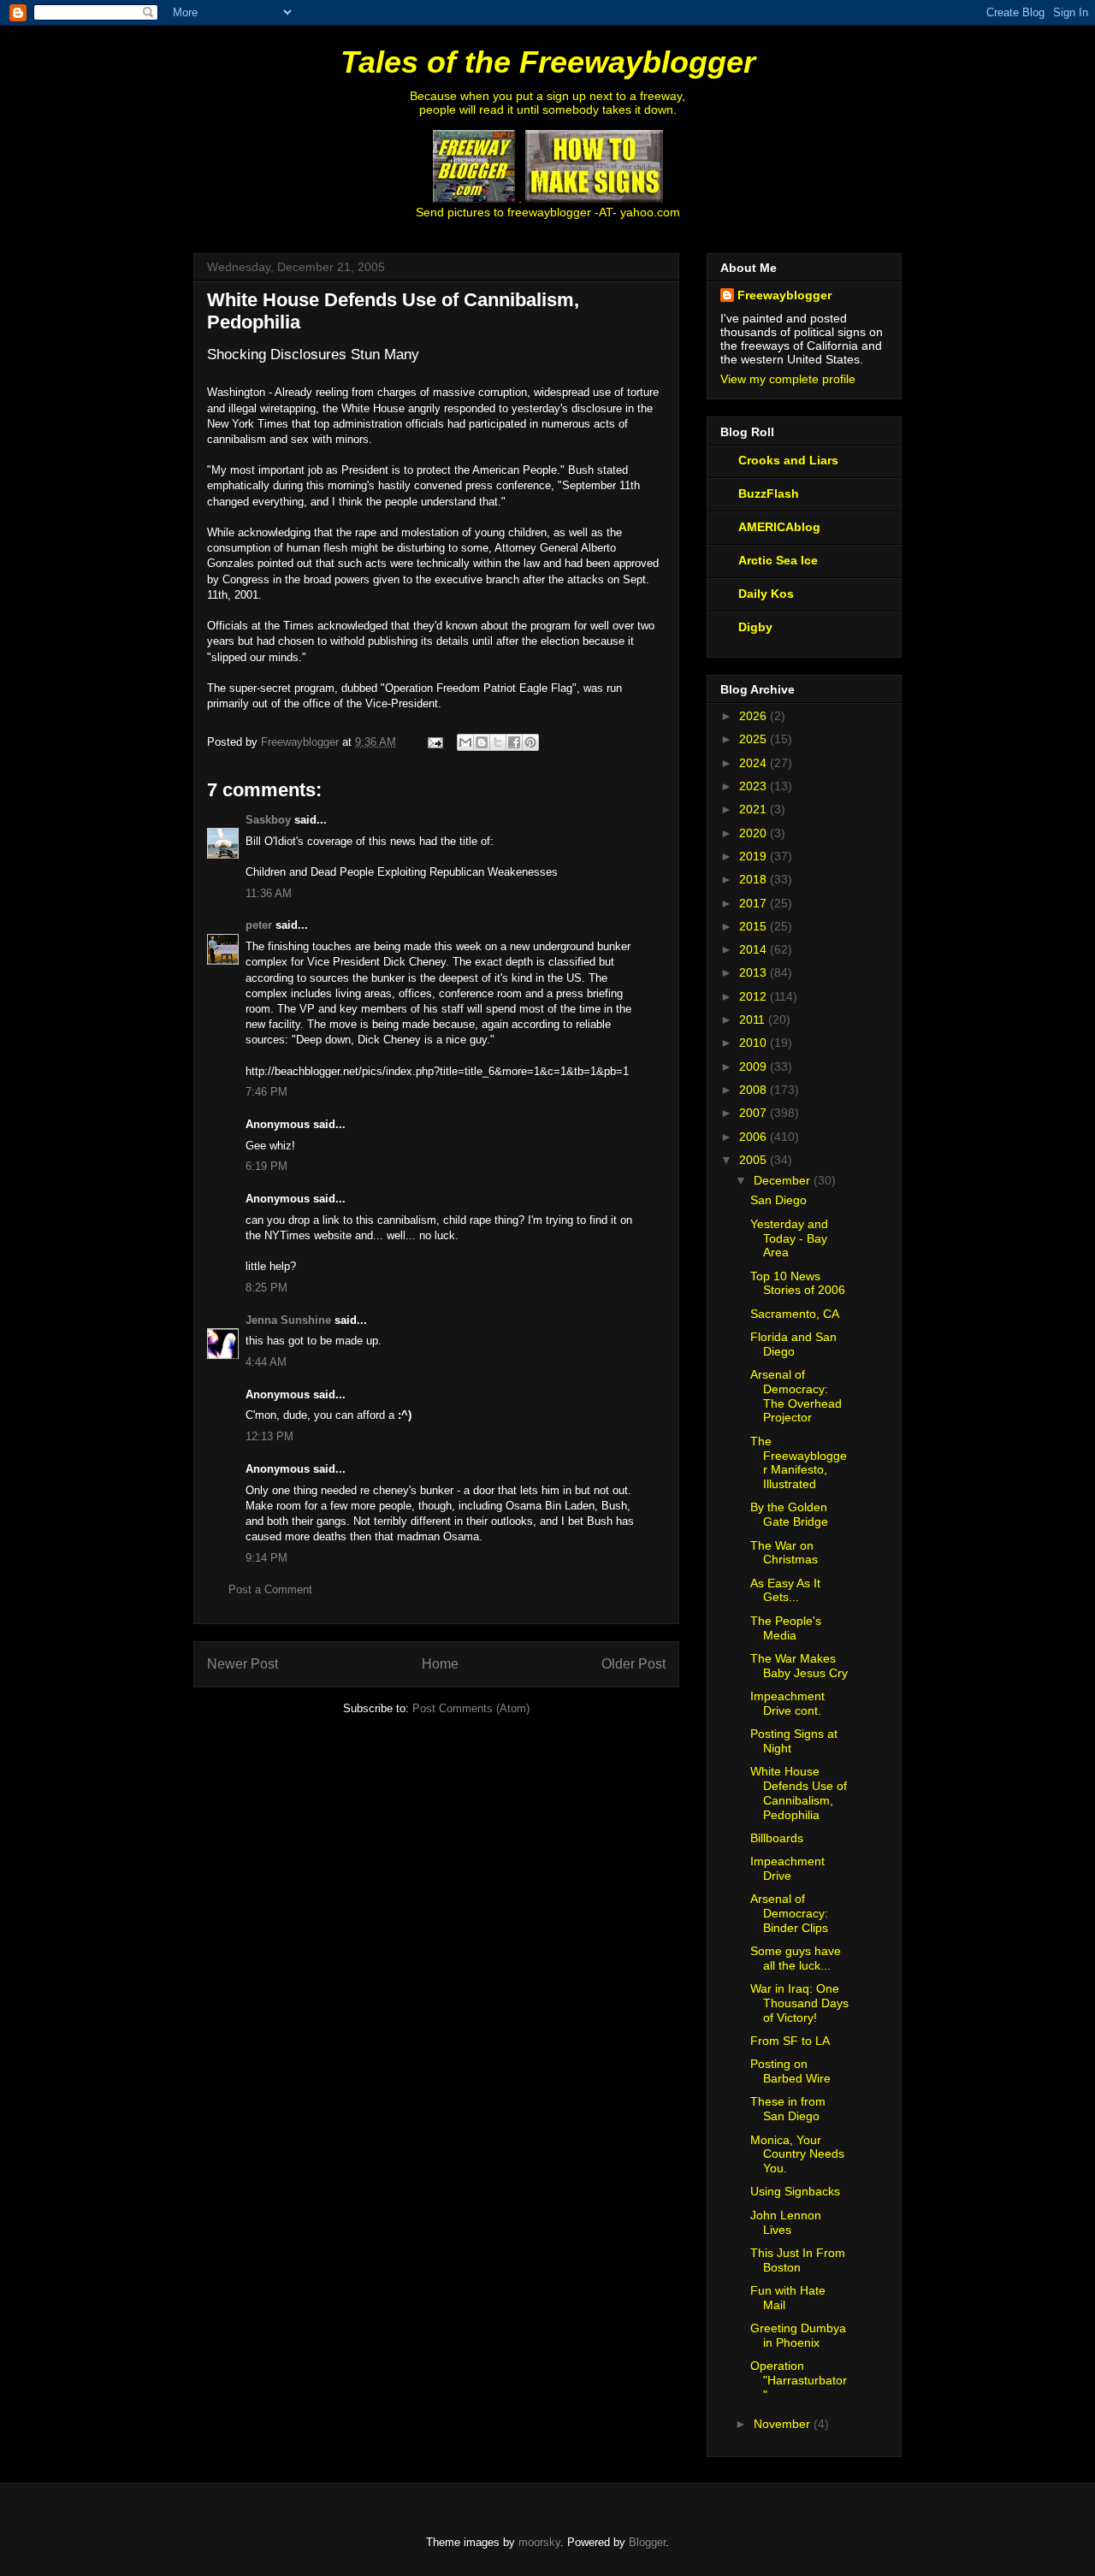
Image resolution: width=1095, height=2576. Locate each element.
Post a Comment (270, 1589)
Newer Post (243, 1664)
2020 (755, 833)
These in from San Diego (788, 2109)
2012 (755, 996)
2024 (755, 763)
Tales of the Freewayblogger (548, 62)
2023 (755, 786)
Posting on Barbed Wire (790, 2071)
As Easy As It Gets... (785, 1590)
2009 (755, 1066)
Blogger (647, 2542)
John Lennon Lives (786, 2222)
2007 (755, 1113)
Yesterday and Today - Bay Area (789, 1238)
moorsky (539, 2542)
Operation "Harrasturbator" (799, 2380)
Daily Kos (766, 594)
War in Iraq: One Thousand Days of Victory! (799, 2003)
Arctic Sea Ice (778, 560)
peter (259, 925)
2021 (755, 809)
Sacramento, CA (795, 1314)
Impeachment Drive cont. (787, 1703)
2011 (754, 1019)
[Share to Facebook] (514, 742)
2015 (755, 926)
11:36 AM (269, 893)
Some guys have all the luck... (796, 1958)
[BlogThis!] (482, 742)
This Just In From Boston (798, 2260)
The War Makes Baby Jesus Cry (799, 1666)
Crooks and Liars (788, 460)
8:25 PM (266, 1288)
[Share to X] (498, 742)
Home (440, 1664)
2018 (755, 879)
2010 (755, 1043)
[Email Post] (434, 742)
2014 (755, 949)
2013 (755, 972)
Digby (755, 627)
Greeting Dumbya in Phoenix (798, 2335)
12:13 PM (269, 1436)
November (784, 2424)
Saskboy (268, 820)
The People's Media (786, 1628)
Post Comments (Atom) (471, 1708)
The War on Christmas (784, 1553)
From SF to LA (790, 2041)
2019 (755, 856)
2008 (755, 1090)
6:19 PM (266, 1166)
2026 (755, 716)
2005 (755, 1160)
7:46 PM (266, 1092)
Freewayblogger (784, 295)
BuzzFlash (769, 493)
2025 (755, 739)
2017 (755, 903)
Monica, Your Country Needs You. (797, 2154)
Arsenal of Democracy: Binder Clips (789, 1913)
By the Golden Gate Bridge (789, 1514)
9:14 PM (266, 1558)
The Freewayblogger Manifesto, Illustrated (799, 1462)
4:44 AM (266, 1362)
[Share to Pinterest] (530, 742)
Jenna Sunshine (288, 1320)
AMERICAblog (779, 527)
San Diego (778, 1200)
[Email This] (465, 742)
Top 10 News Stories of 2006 (798, 1283)
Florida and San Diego (793, 1344)
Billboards (777, 1838)
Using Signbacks (795, 2191)
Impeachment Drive (787, 1868)
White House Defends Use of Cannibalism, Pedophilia (799, 1793)
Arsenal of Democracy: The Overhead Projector (796, 1396)
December (784, 1180)
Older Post (633, 1664)
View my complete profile (788, 379)
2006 (755, 1137)
